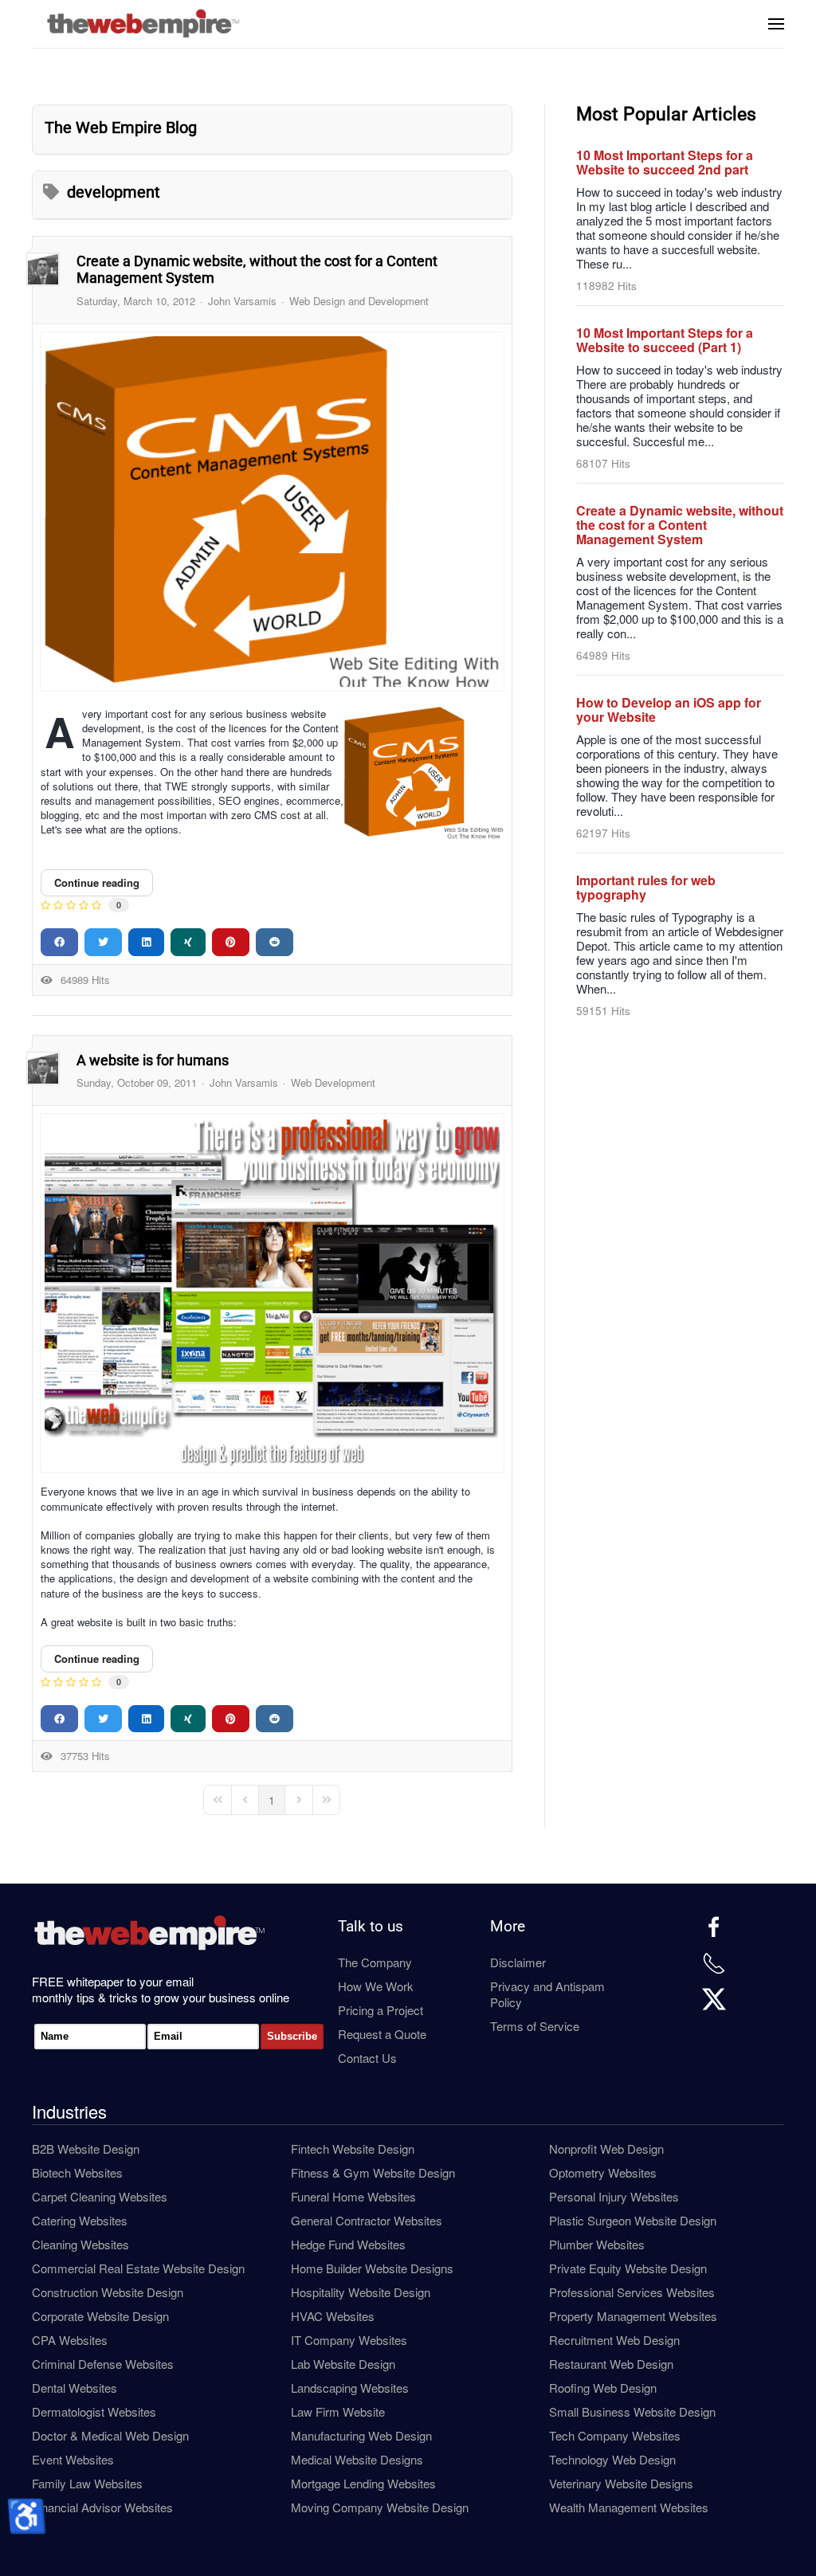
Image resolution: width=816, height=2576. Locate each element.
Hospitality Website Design (361, 2292)
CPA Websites (70, 2340)
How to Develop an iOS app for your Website (669, 710)
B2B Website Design (86, 2149)
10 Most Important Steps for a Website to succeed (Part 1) (665, 340)
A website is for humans (153, 1060)
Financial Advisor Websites (102, 2507)
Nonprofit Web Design (606, 2149)
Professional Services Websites (632, 2292)
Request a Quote (382, 2034)
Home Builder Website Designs (372, 2268)
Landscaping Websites (350, 2388)
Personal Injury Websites (614, 2196)
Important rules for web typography (646, 887)
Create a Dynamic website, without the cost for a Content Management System (680, 525)
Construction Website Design (108, 2292)
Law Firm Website (338, 2411)
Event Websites (73, 2459)
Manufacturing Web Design (361, 2435)
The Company (375, 1962)
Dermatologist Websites (94, 2411)
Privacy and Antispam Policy (547, 1994)
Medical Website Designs (357, 2459)
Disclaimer (518, 1962)
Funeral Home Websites (353, 2196)
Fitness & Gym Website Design (373, 2172)
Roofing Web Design (603, 2388)
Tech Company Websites (615, 2435)
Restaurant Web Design (611, 2364)
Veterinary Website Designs (621, 2483)
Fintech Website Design (353, 2149)
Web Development (333, 1083)
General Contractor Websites (367, 2220)
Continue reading (97, 882)
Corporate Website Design (100, 2316)
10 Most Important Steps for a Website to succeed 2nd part (665, 162)
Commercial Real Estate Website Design (138, 2268)
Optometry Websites (603, 2172)
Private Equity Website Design (628, 2268)
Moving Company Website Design (380, 2507)
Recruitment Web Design (614, 2340)
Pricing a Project (381, 2010)
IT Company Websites (349, 2340)
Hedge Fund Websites (348, 2244)
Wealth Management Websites (629, 2507)
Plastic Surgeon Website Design (633, 2220)
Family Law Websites (87, 2483)
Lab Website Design (343, 2364)
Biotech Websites (77, 2172)
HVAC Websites (333, 2316)
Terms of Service (535, 2026)
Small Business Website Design (632, 2411)
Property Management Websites (633, 2316)
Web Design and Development (359, 301)
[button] (776, 24)
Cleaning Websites (80, 2244)
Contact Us (367, 2058)
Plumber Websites (597, 2244)
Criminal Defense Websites (103, 2364)
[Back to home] (147, 24)
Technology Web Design (612, 2459)
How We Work (376, 1986)
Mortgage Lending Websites (363, 2483)
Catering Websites (80, 2220)
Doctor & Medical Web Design (110, 2435)
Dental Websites (75, 2388)
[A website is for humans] (272, 1293)
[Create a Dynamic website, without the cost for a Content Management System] (272, 512)
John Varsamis (242, 301)
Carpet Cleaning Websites (100, 2196)
